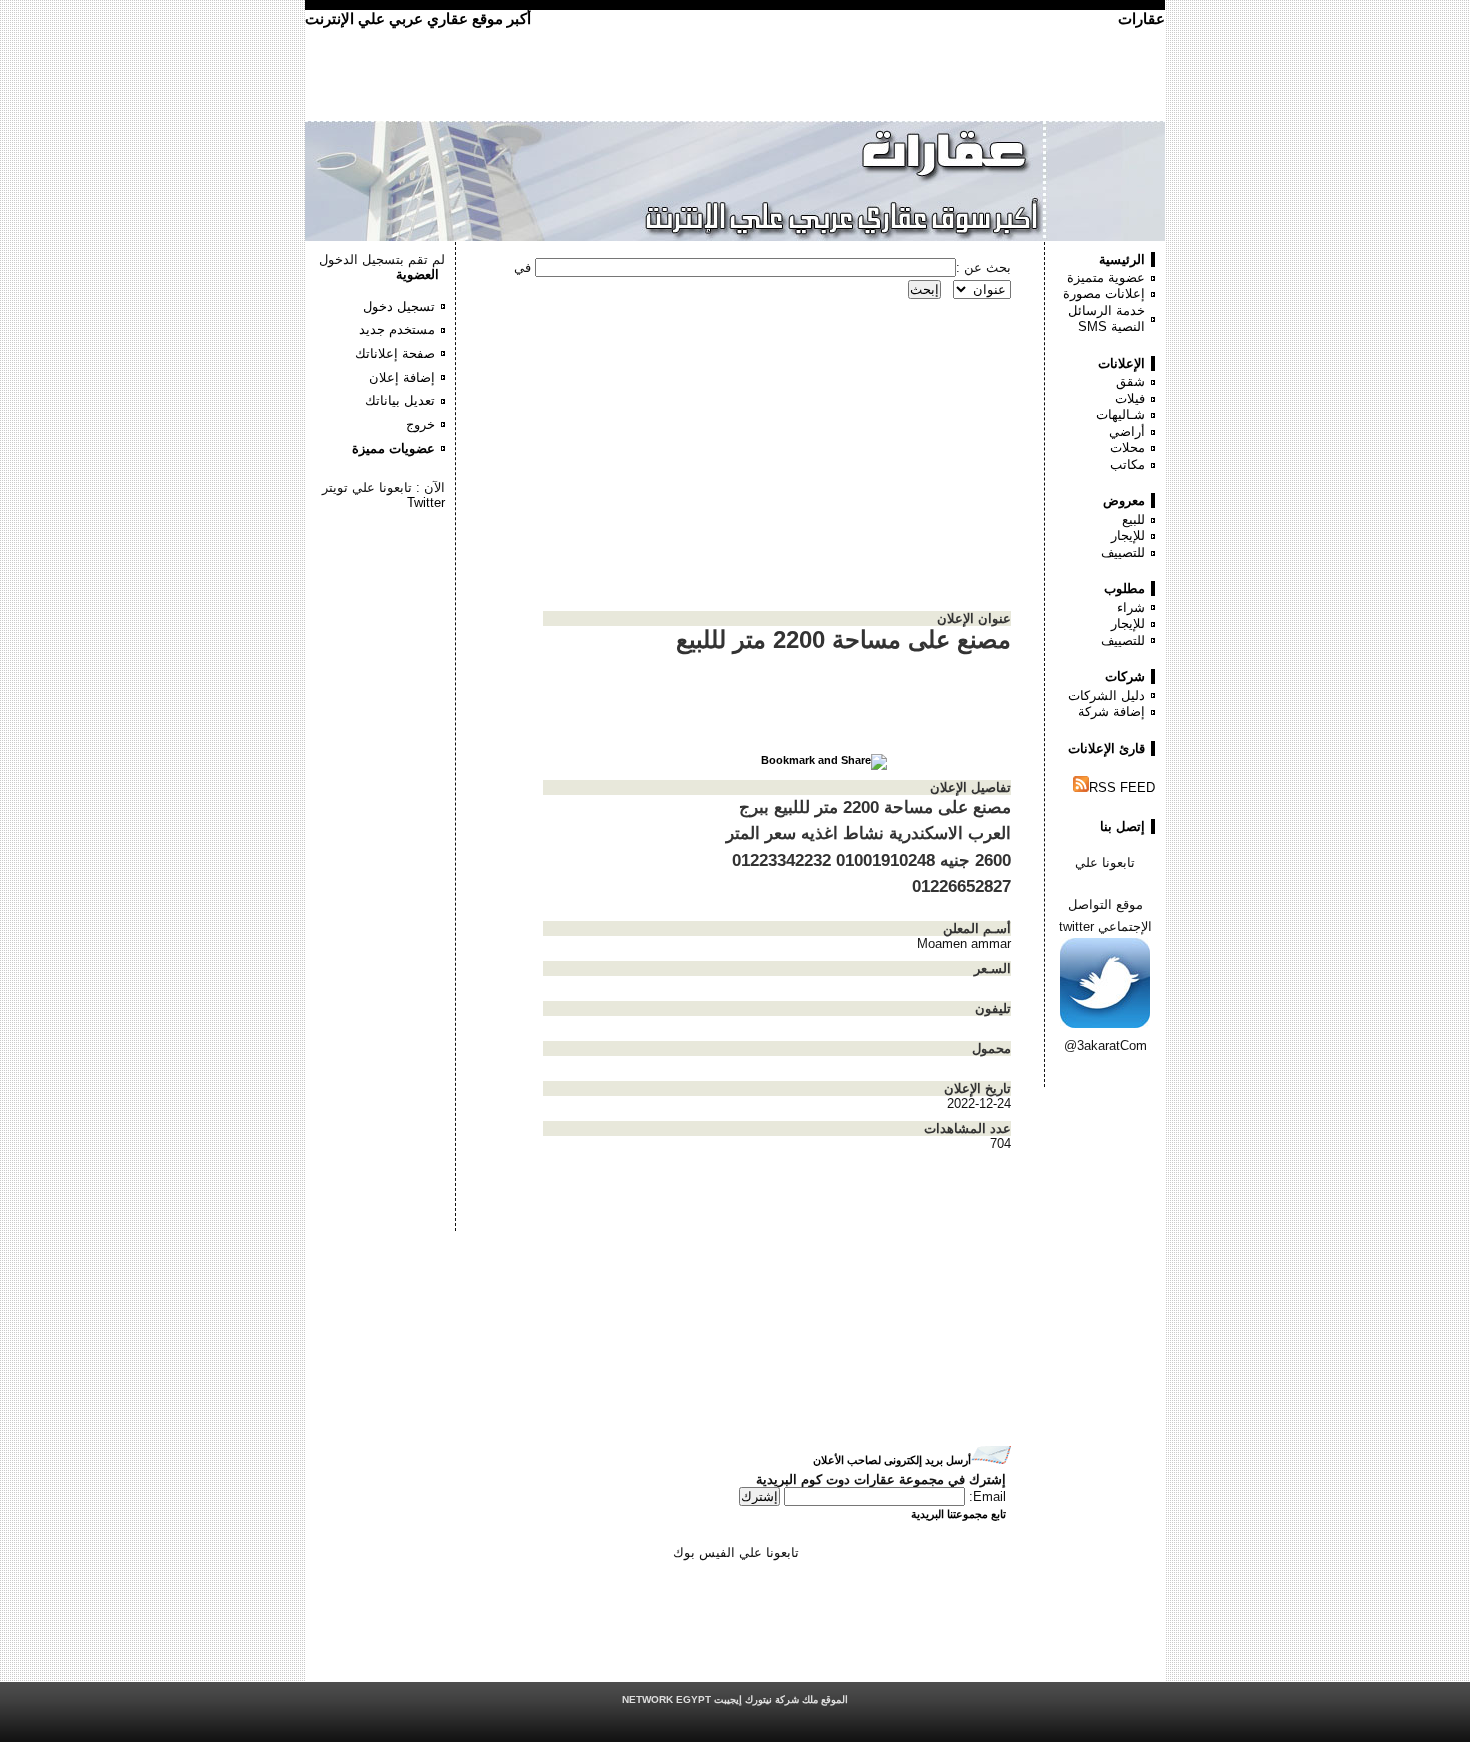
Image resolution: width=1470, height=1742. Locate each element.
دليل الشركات (1106, 695)
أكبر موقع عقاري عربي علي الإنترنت (418, 18)
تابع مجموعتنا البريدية (958, 1514)
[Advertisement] (385, 570)
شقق (1130, 381)
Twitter (426, 502)
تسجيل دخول (399, 306)
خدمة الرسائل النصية (1106, 319)
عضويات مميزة (393, 448)
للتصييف (1123, 552)
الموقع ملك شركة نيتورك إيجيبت (735, 1699)
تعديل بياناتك (400, 400)
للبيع (1133, 519)
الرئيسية (1122, 259)
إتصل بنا (1122, 826)
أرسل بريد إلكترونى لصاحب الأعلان (892, 1460)
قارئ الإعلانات (1106, 748)
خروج (420, 424)
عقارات (1141, 18)
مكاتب (1127, 464)
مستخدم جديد (397, 329)
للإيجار (1128, 535)
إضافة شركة (1111, 711)
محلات (1127, 447)
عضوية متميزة (1106, 277)
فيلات (1130, 398)
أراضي (1127, 431)
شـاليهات (1120, 414)
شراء (1131, 607)
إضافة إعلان (402, 377)
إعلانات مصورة (1104, 293)
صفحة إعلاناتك (395, 353)
